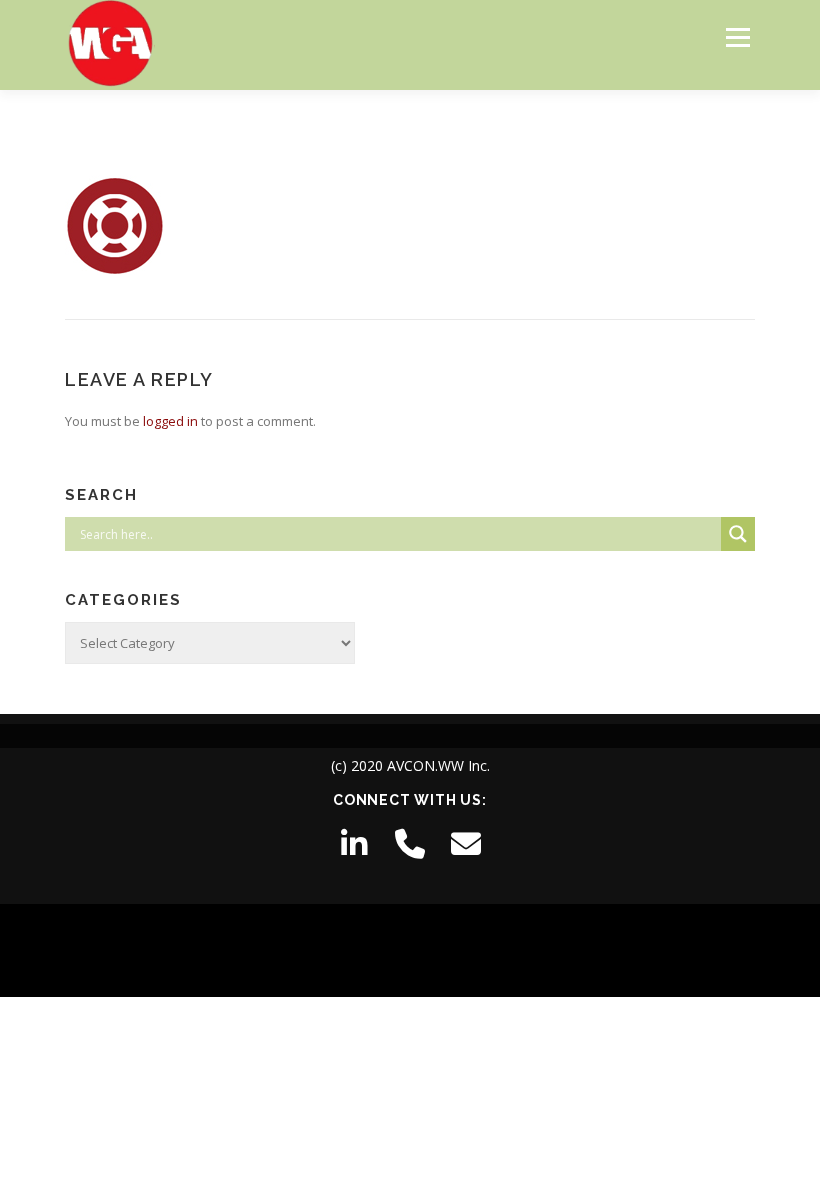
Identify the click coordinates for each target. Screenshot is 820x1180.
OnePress (436, 950)
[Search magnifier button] (738, 534)
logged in (170, 421)
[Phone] (410, 844)
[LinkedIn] (354, 844)
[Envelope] (466, 844)
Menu (737, 37)
